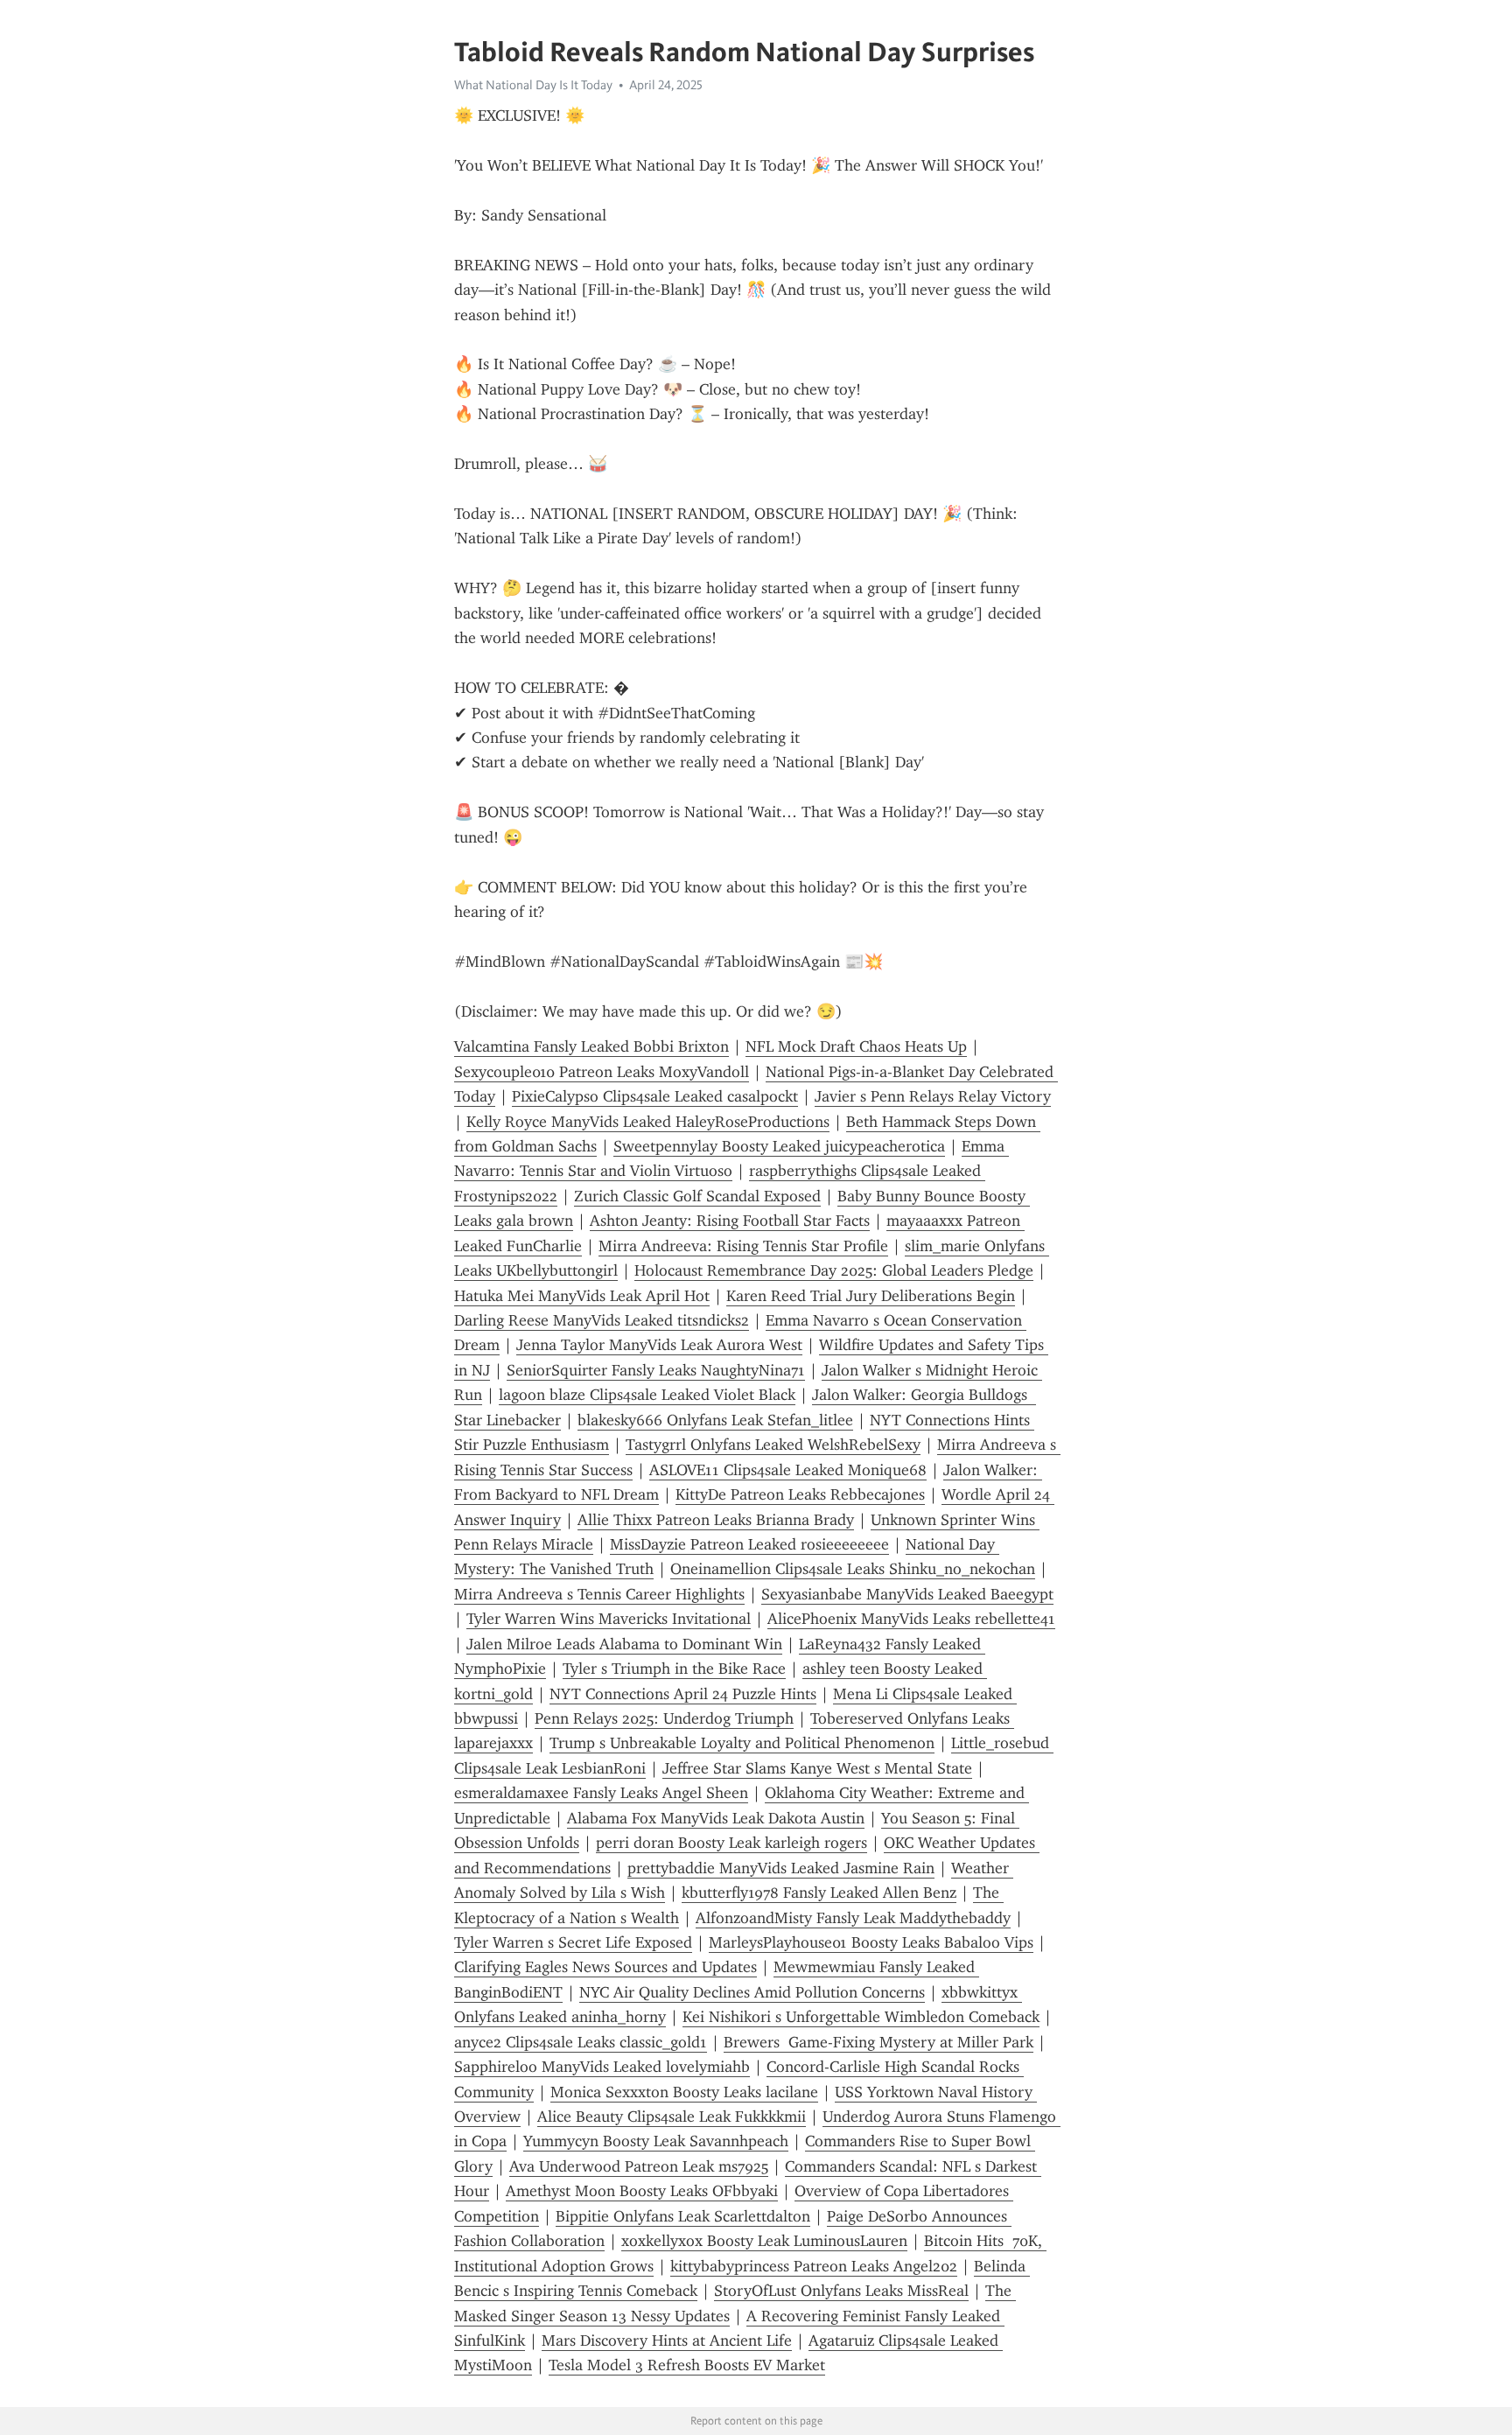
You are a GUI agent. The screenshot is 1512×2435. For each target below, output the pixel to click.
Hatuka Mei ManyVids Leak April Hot (582, 1296)
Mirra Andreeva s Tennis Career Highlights (599, 1594)
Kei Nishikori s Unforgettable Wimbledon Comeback (861, 2017)
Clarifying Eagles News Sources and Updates (605, 1967)
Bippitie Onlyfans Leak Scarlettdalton (683, 2216)
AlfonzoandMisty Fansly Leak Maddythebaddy (853, 1918)
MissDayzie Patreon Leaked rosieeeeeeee (749, 1544)
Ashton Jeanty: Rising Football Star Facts (730, 1221)
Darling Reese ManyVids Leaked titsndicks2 (602, 1320)
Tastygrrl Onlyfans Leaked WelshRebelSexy (773, 1445)
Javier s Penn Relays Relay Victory (933, 1096)
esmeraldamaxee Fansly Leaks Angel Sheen (601, 1793)
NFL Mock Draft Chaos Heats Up (856, 1046)
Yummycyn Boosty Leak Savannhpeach (656, 2141)
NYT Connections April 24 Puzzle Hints (683, 1694)
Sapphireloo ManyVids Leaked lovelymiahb (602, 2067)
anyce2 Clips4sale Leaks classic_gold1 (581, 2042)
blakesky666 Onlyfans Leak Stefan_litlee (715, 1420)
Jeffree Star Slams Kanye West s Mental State (817, 1768)
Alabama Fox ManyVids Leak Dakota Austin (716, 1818)
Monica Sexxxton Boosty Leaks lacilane (684, 2092)
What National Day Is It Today (533, 85)
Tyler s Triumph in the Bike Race (674, 1669)
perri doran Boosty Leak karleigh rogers (731, 1843)
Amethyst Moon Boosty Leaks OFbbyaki (642, 2191)
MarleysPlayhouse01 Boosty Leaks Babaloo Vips (871, 1942)
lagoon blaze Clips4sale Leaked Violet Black (647, 1395)
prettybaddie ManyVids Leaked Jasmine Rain (781, 1868)
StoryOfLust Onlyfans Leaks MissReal (841, 2291)
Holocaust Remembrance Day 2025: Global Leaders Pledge (834, 1270)
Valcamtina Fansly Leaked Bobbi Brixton (591, 1046)
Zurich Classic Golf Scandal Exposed (697, 1196)
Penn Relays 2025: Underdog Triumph (664, 1718)
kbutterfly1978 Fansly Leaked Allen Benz (819, 1893)
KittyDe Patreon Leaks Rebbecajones (800, 1494)
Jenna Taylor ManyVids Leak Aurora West (659, 1345)
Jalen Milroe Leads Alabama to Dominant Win (624, 1644)
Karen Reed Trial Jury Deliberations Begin (871, 1296)
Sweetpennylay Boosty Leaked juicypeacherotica (779, 1146)
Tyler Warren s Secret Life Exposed (573, 1942)
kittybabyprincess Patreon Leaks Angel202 (814, 2266)
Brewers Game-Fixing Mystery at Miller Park (878, 2042)
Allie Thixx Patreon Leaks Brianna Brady (716, 1520)
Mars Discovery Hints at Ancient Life (667, 2341)
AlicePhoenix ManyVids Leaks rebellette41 (911, 1619)
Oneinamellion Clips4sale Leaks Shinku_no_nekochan (853, 1569)
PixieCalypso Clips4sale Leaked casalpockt (655, 1096)
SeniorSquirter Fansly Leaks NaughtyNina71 (656, 1370)
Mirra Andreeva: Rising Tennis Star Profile (743, 1246)
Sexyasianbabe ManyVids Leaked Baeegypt (907, 1594)
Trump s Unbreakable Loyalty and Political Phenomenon (742, 1743)
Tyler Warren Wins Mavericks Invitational (609, 1619)
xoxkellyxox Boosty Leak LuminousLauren (764, 2241)
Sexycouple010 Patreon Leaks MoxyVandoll (602, 1072)
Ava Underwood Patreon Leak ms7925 (639, 2166)
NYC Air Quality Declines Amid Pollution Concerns (752, 1992)
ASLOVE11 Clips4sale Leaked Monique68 (788, 1470)
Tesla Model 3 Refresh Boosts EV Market (687, 2365)
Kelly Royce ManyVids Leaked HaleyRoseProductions (648, 1122)
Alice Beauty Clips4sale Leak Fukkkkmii (672, 2117)
